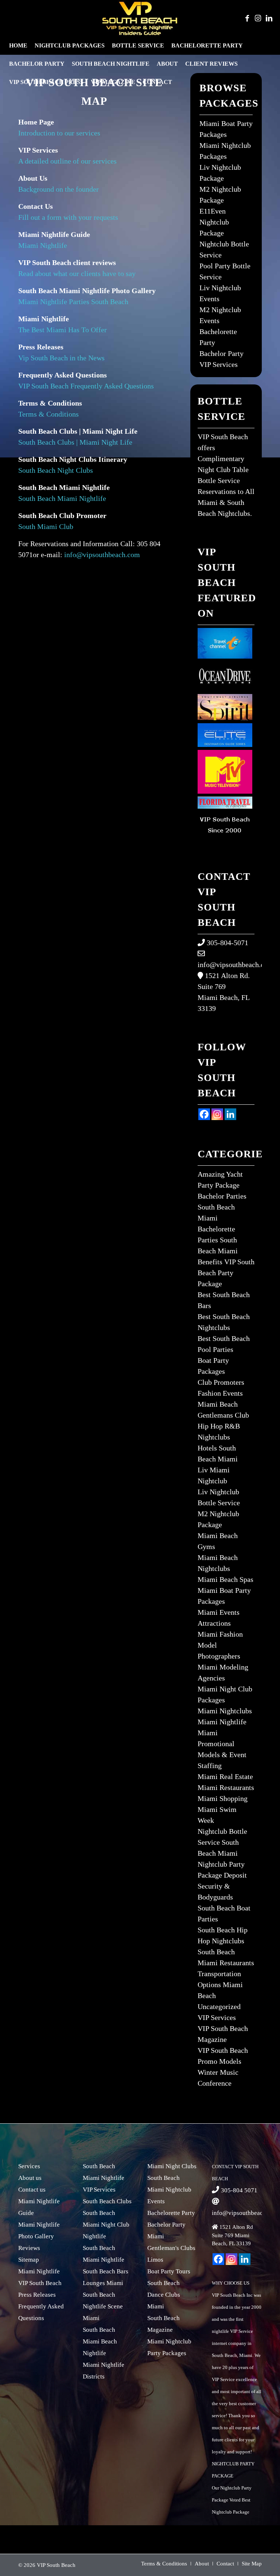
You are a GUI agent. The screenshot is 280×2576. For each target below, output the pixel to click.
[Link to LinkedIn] (269, 18)
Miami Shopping (223, 1798)
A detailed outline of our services (67, 161)
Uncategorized (219, 2006)
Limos (155, 2260)
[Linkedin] (230, 1114)
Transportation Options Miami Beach (220, 1985)
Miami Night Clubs (172, 2166)
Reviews (29, 2248)
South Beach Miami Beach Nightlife (100, 2341)
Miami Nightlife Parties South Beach (73, 302)
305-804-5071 (227, 943)
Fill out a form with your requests (68, 217)
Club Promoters (221, 1382)
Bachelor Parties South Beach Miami (222, 1207)
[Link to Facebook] (247, 18)
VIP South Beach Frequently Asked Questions (86, 386)
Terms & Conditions (48, 414)
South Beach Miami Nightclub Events (169, 2190)
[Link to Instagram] (258, 18)
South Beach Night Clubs (56, 470)
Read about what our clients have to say (77, 273)
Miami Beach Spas (225, 1579)
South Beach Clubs (107, 2201)
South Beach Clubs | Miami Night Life (75, 442)
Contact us (32, 2190)
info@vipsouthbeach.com (102, 555)
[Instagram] (217, 1114)
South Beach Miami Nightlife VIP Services (104, 2178)
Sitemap (29, 2260)
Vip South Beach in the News (61, 358)
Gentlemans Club (223, 1415)
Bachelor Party (221, 353)
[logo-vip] (140, 18)
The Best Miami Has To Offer (63, 330)
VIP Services (219, 364)
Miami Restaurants (226, 1787)
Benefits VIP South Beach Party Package (226, 1273)
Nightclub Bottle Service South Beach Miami (222, 1842)
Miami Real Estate (225, 1776)
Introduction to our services (59, 133)
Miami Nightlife (44, 245)
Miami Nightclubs (225, 1711)
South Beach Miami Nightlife (62, 498)
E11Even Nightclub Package (214, 222)
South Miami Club (46, 526)
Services (29, 2166)
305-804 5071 (239, 2190)
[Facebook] (204, 1114)
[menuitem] (18, 46)
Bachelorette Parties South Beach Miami (218, 1240)
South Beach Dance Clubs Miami (164, 2295)
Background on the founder (59, 189)
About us (30, 2178)
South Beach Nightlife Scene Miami (103, 2306)
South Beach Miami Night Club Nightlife (106, 2225)
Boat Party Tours (169, 2271)
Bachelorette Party (171, 2213)
